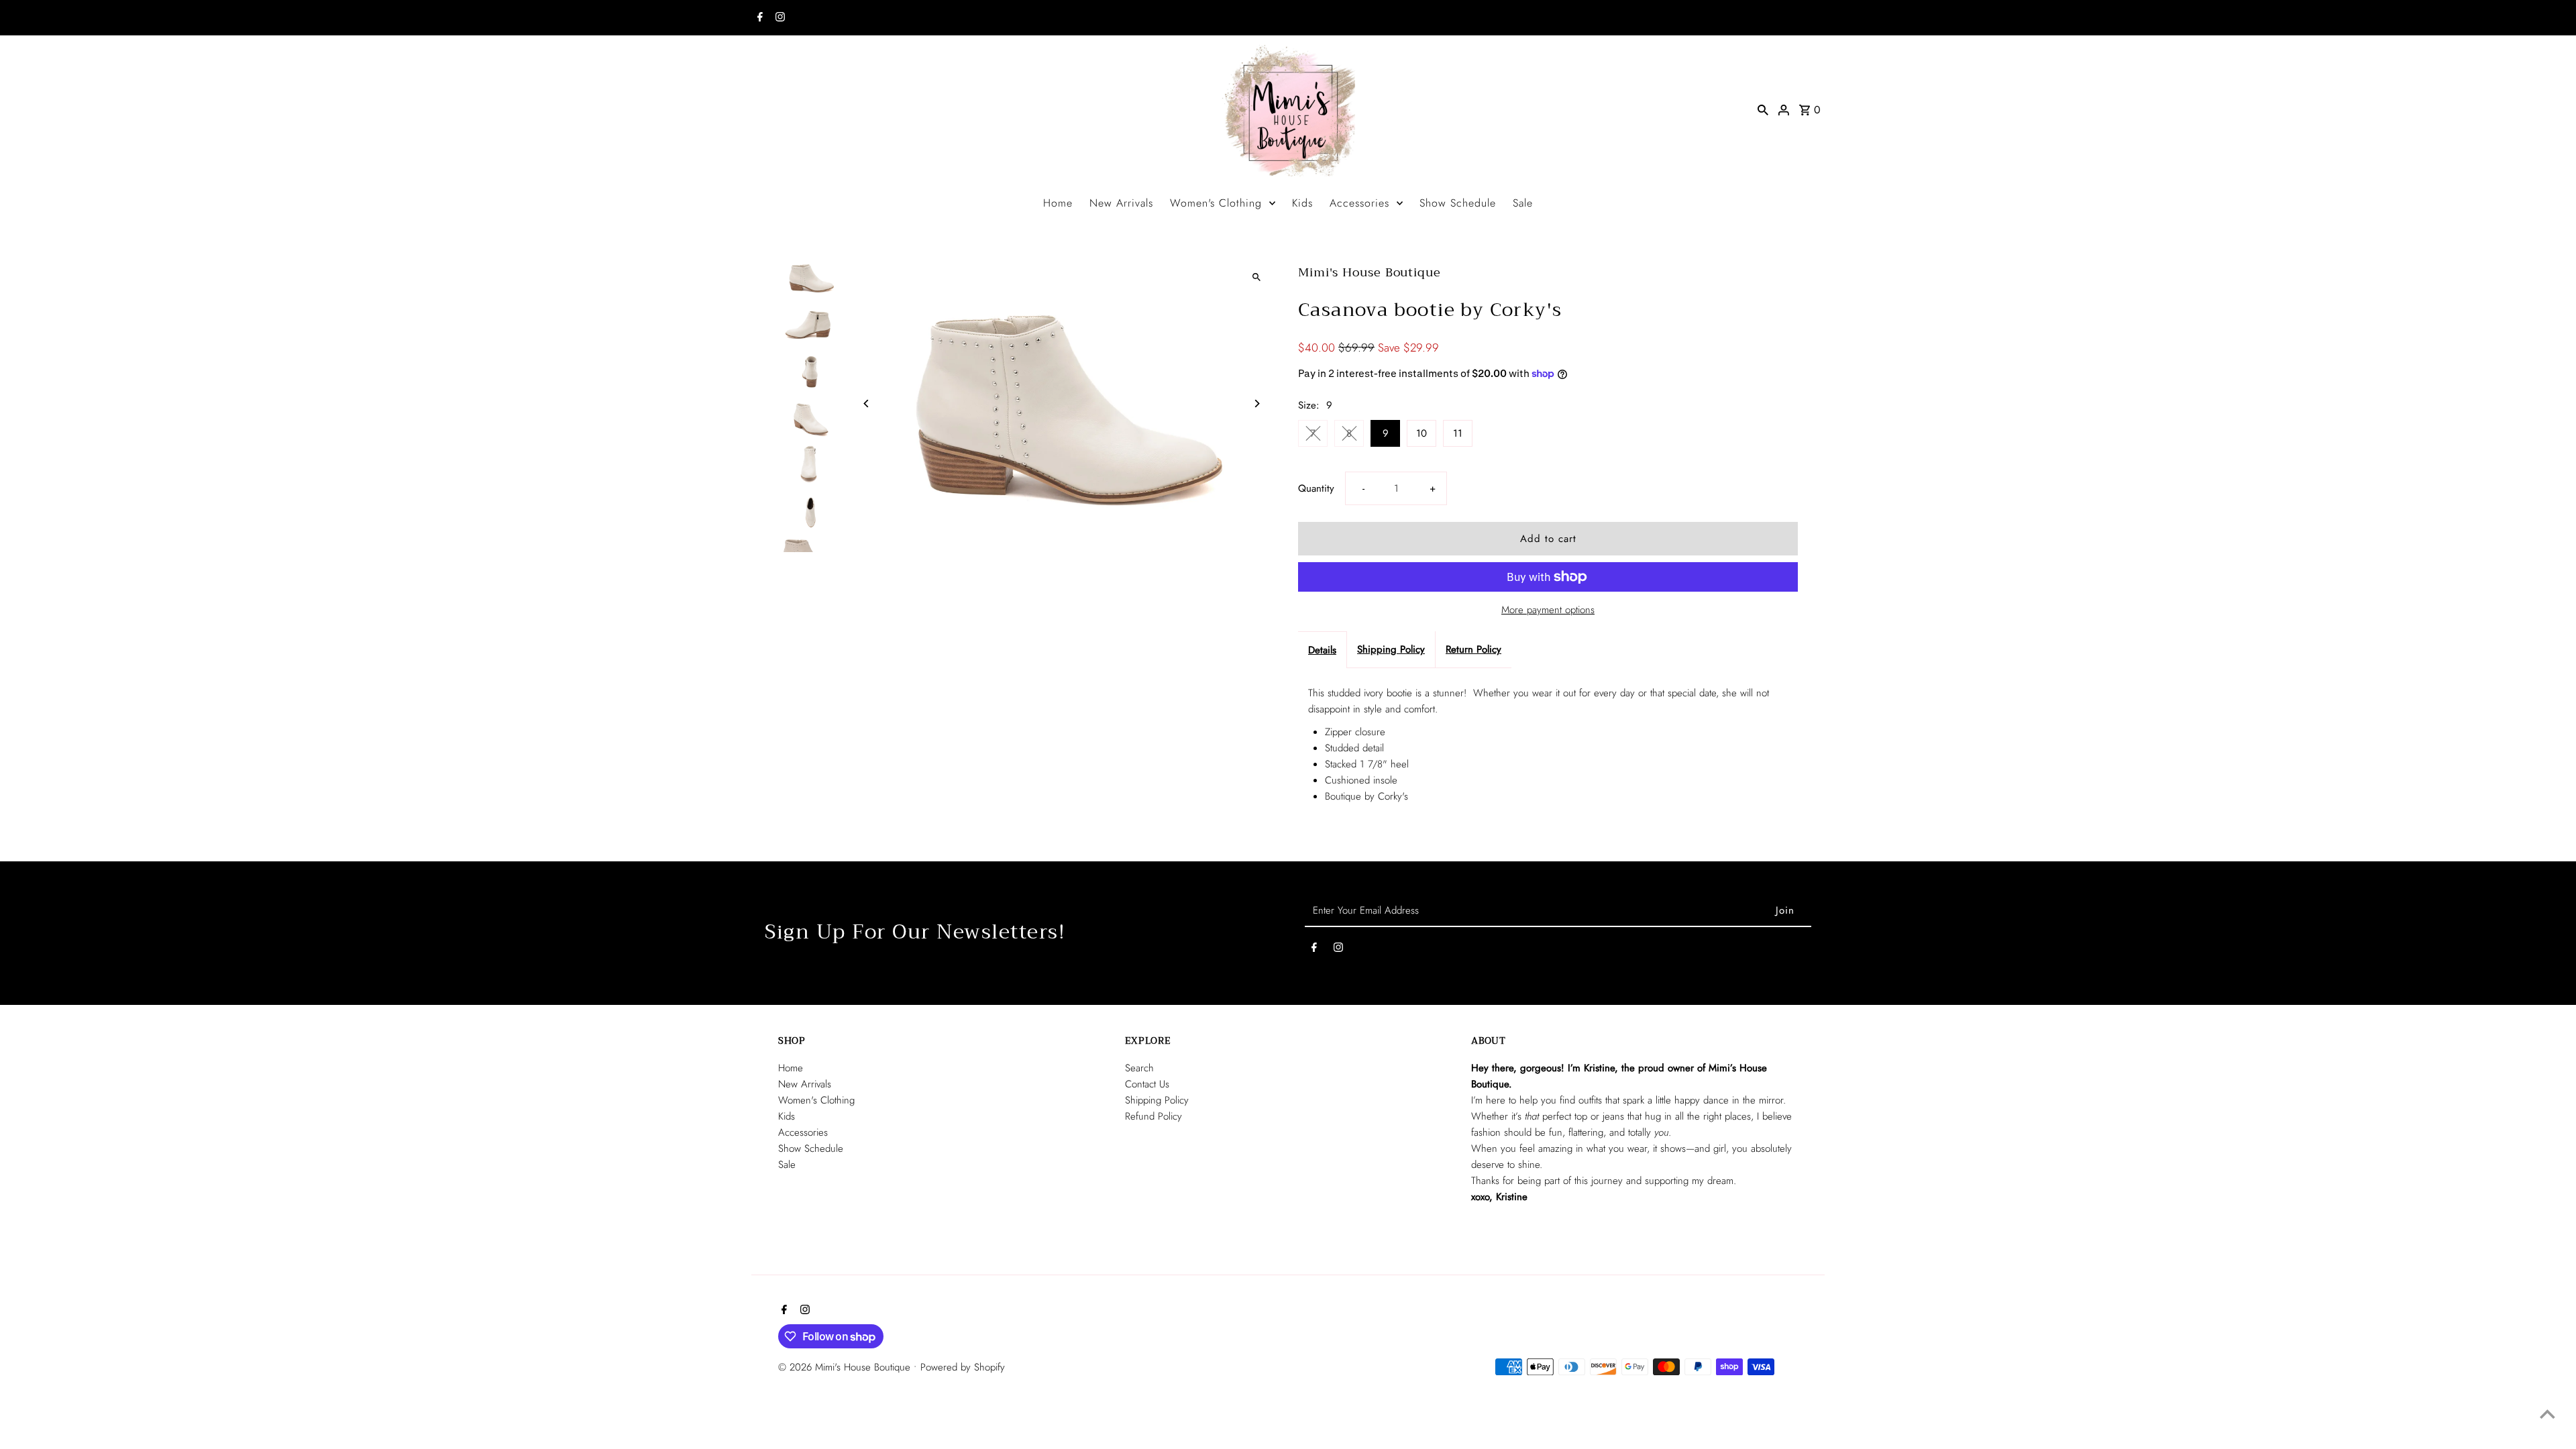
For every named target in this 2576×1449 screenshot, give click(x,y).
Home (1058, 203)
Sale (1523, 203)
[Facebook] (758, 18)
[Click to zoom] (1256, 277)
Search (1139, 1068)
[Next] (1256, 404)
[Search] (1763, 109)
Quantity (1316, 488)
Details (1322, 650)
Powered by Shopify (963, 1367)
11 (1458, 433)
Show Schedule (1458, 203)
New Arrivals (1121, 203)
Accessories (1359, 203)
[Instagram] (779, 18)
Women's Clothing (1216, 203)
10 (1421, 433)
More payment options (1548, 610)
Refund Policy (1153, 1116)
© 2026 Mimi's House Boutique (846, 1367)
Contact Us (1147, 1084)
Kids (1302, 203)
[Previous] (867, 404)
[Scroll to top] (2547, 1414)
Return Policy (1473, 649)
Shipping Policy (1391, 649)
